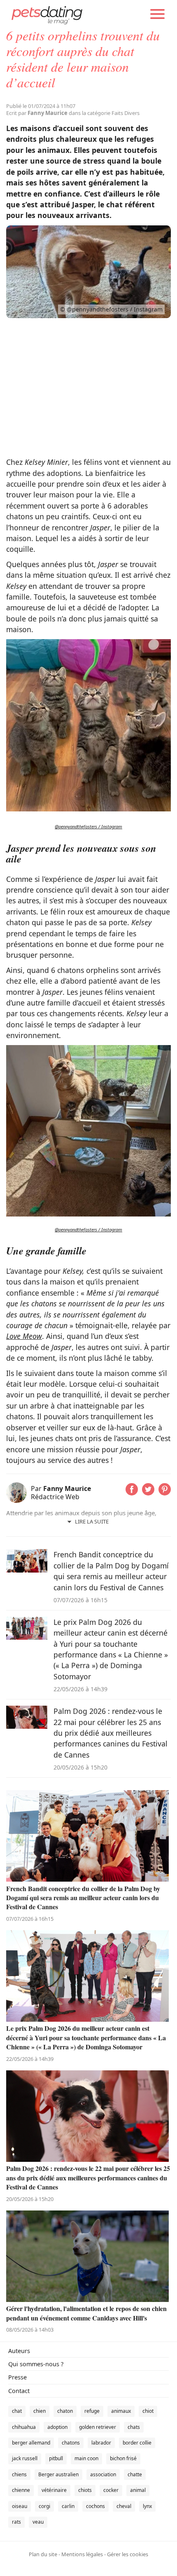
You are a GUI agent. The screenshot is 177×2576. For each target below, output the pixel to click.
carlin (68, 2506)
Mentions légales (82, 2554)
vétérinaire (54, 2490)
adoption (57, 2427)
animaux (121, 2411)
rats (16, 2522)
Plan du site (43, 2554)
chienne (21, 2490)
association (103, 2474)
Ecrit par (37, 113)
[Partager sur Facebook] (132, 1493)
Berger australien (58, 2474)
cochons (95, 2506)
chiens (19, 2474)
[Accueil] (47, 14)
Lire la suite (92, 1521)
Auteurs (19, 2351)
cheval (124, 2506)
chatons (71, 2443)
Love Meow (24, 1336)
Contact (19, 2391)
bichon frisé (123, 2458)
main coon (86, 2458)
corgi (44, 2506)
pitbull (56, 2458)
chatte (135, 2474)
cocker (111, 2490)
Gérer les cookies (128, 2554)
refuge (92, 2411)
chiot (148, 2411)
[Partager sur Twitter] (148, 1493)
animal (138, 2490)
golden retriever (98, 2427)
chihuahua (24, 2427)
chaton (65, 2411)
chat (17, 2411)
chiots (85, 2490)
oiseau (20, 2506)
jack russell (25, 2458)
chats (134, 2427)
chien (40, 2411)
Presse (17, 2377)
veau (38, 2522)
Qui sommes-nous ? (36, 2364)
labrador (101, 2443)
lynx (147, 2506)
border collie (137, 2443)
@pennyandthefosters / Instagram (88, 826)
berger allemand (31, 2443)
